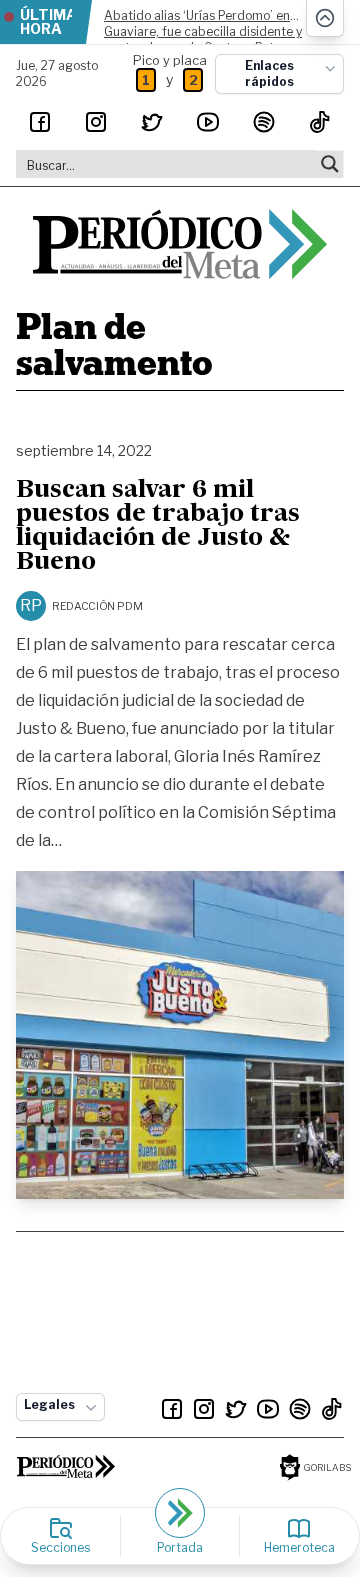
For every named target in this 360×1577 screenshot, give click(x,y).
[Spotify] (264, 122)
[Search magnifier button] (330, 164)
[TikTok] (320, 122)
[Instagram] (96, 122)
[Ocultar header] (325, 18)
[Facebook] (40, 122)
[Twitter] (152, 122)
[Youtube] (208, 122)
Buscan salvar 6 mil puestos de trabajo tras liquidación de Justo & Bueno (158, 527)
